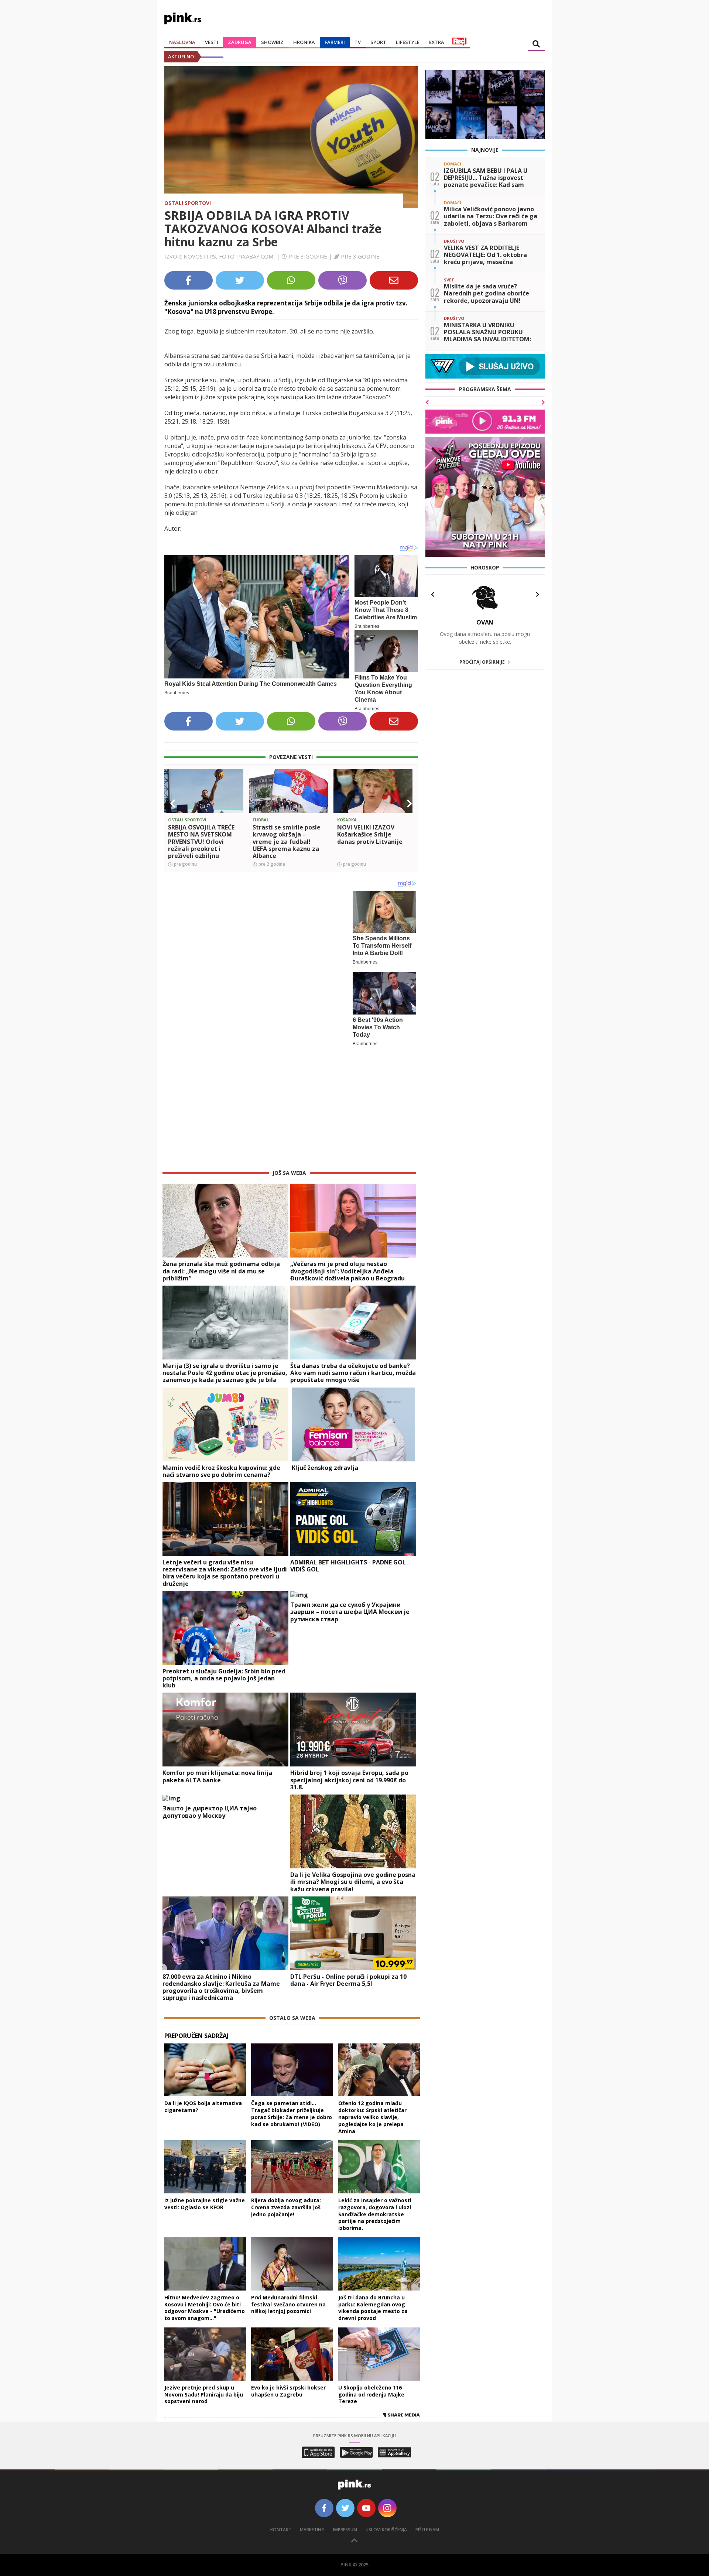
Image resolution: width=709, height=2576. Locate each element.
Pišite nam (427, 2411)
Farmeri (335, 42)
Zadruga (240, 42)
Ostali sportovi (188, 203)
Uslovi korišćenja (386, 2411)
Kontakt (281, 2411)
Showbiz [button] (272, 42)
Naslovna (182, 42)
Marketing (312, 2411)
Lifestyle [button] (408, 42)
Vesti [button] (212, 42)
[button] (173, 804)
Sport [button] (378, 42)
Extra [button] (437, 42)
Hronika (304, 42)
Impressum (345, 2411)
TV (358, 42)
